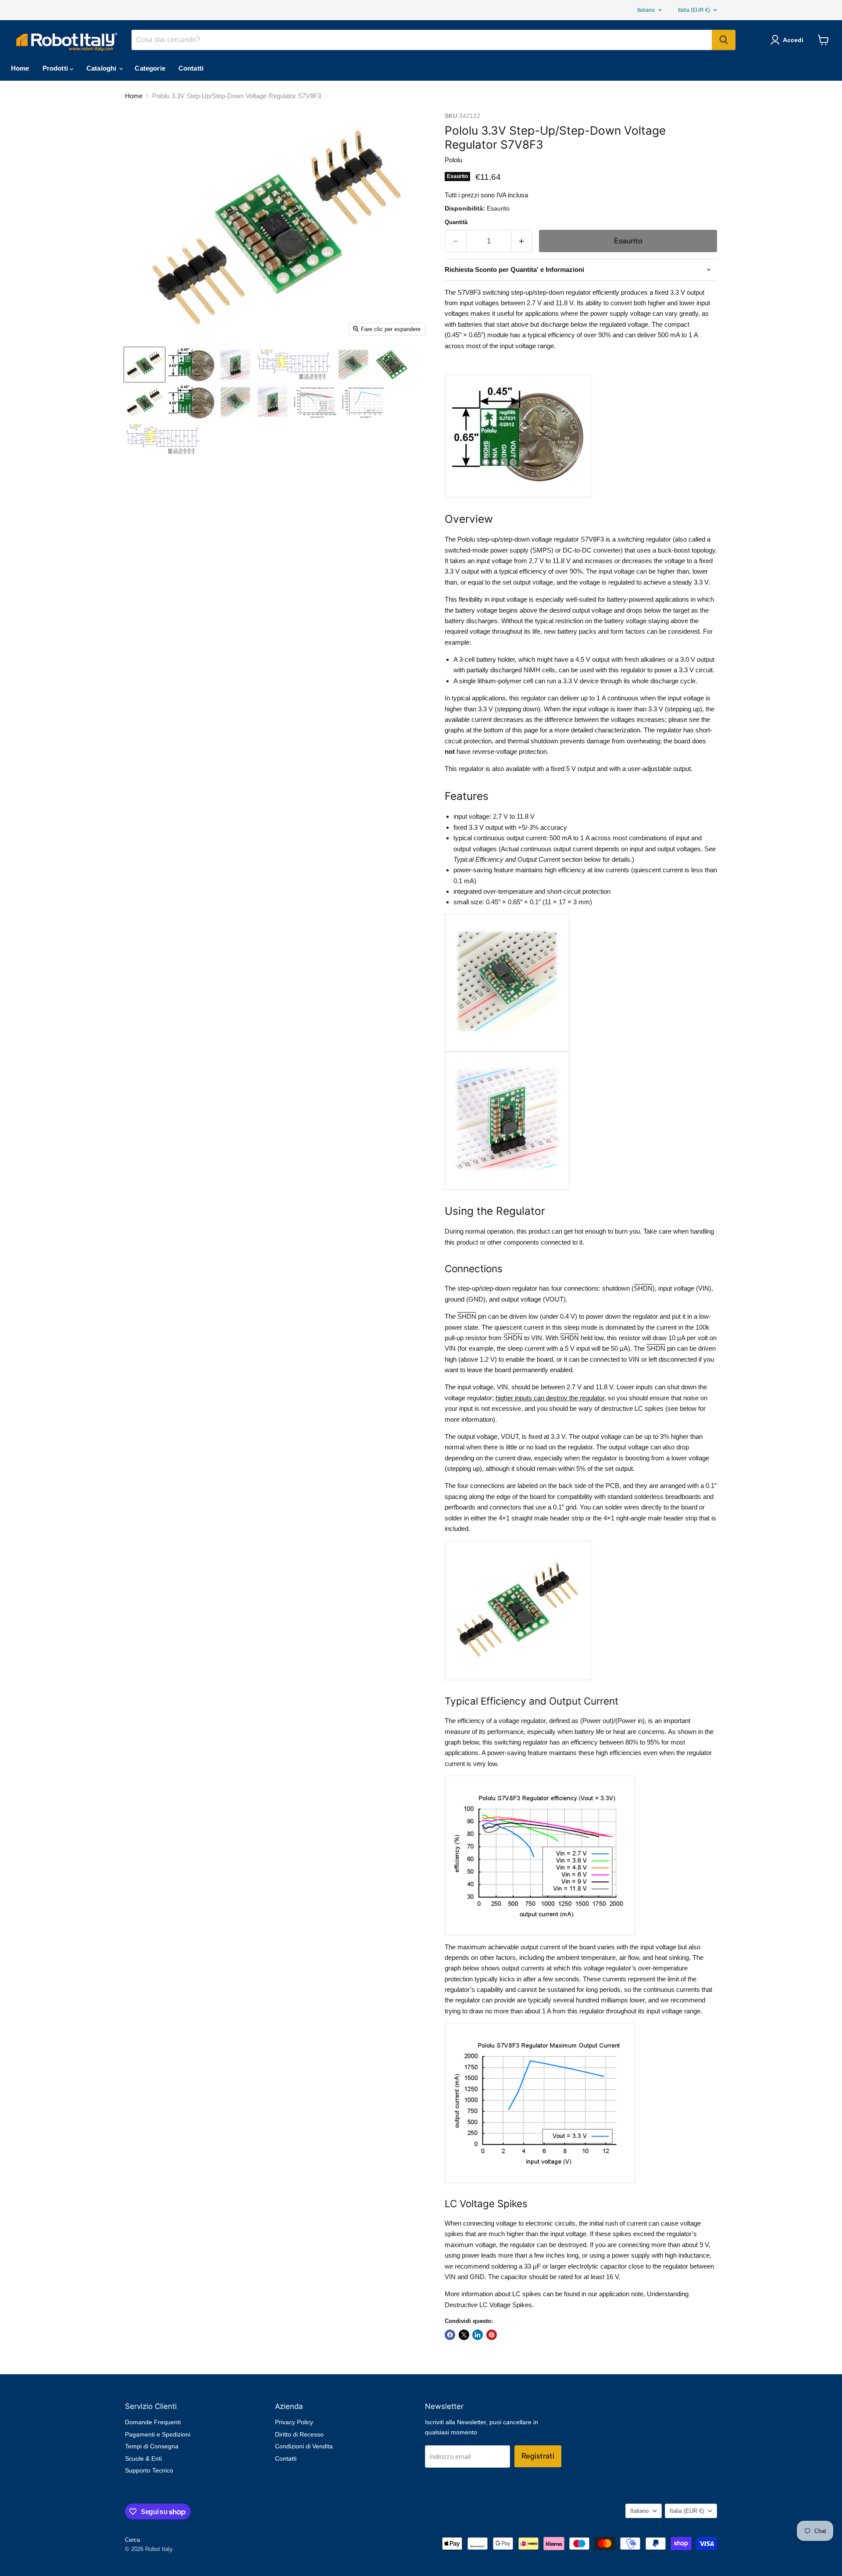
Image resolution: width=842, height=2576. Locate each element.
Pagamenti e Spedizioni (158, 2434)
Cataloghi (102, 68)
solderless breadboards (668, 1497)
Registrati (538, 2456)
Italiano (646, 10)
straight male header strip (548, 1518)
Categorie (150, 68)
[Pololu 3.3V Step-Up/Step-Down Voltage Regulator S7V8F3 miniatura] (144, 365)
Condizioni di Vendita (304, 2446)
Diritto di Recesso (299, 2434)
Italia (694, 10)
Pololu (453, 160)
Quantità (456, 222)
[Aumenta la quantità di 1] (522, 241)
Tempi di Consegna (152, 2446)
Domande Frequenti (153, 2422)
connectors (505, 1507)
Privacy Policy (294, 2422)
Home (20, 68)
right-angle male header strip (657, 1518)
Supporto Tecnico (149, 2470)
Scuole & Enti (143, 2458)
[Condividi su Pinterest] (492, 2335)
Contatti (191, 68)
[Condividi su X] (464, 2335)
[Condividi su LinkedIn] (478, 2335)
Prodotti (56, 68)
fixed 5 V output (573, 769)
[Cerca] (724, 40)
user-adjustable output (659, 769)
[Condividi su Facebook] (450, 2335)
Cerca (132, 2540)
